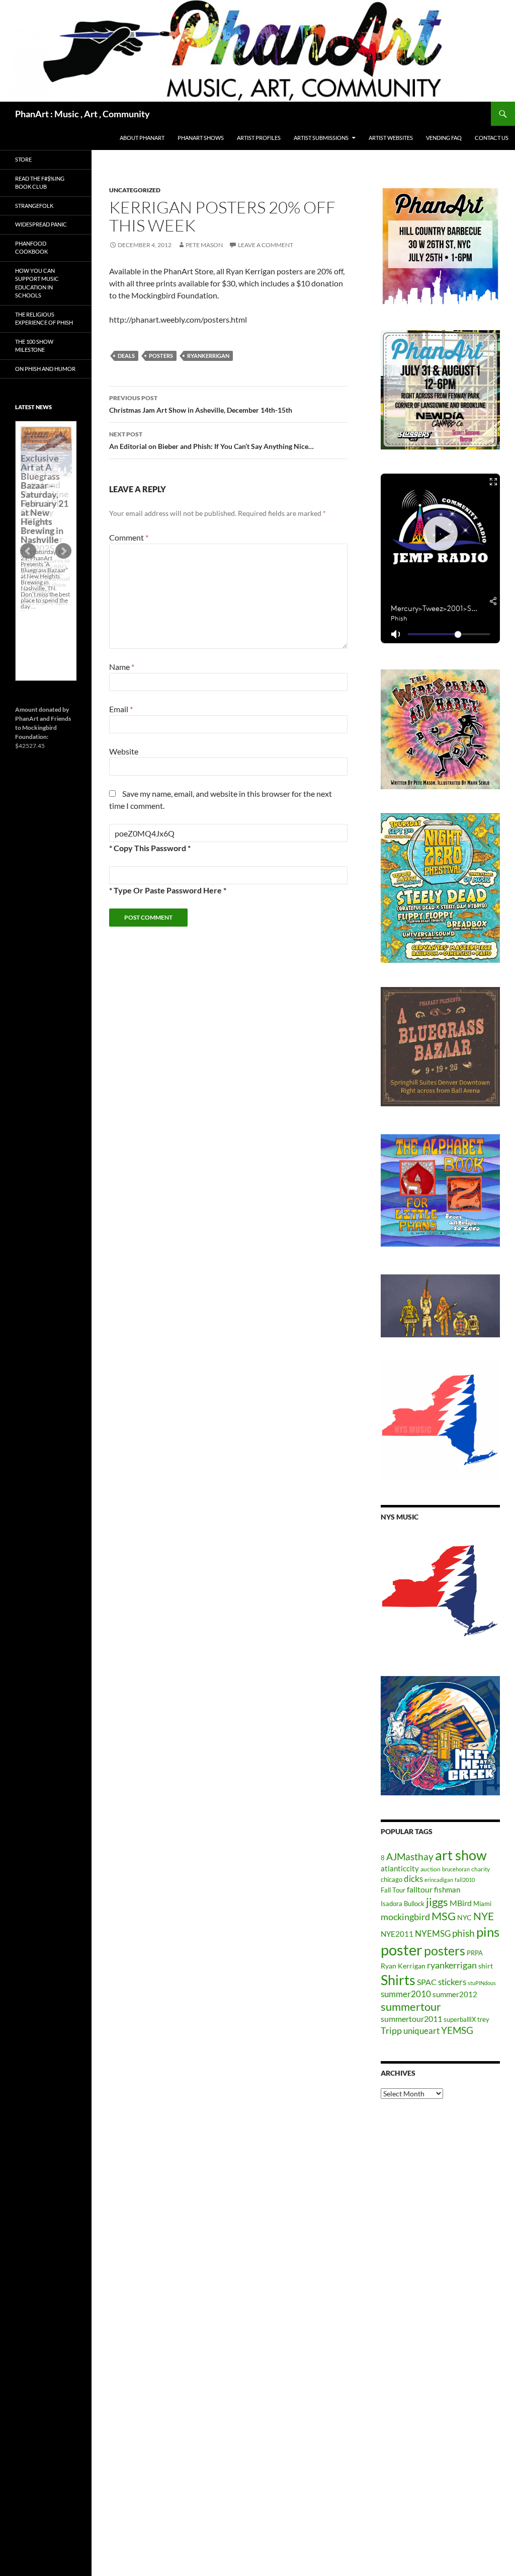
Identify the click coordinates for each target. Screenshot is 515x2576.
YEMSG (457, 2030)
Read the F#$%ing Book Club (40, 183)
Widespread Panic (41, 224)
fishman (447, 1889)
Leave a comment (266, 245)
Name (122, 667)
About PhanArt (142, 138)
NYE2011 (397, 1934)
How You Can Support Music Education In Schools (37, 283)
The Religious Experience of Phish (44, 319)
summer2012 (455, 1994)
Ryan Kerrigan (403, 1966)
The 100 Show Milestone (34, 346)
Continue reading (46, 612)
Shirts (398, 1980)
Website (124, 751)
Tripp (391, 2030)
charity (481, 1869)
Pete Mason (204, 245)
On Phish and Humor (45, 369)
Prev (28, 551)
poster (402, 1950)
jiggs (437, 1902)
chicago (392, 1879)
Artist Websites (391, 138)
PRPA (475, 1953)
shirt (486, 1966)
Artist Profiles (259, 138)
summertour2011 (411, 2019)
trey (483, 2019)
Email (121, 709)
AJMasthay (410, 1857)
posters (161, 356)
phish (463, 1933)
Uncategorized (135, 190)
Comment (129, 537)
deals (126, 356)
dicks (413, 1879)
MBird (461, 1903)
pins (488, 1932)
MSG (444, 1916)
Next (63, 551)
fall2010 (465, 1880)
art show (461, 1855)
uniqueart (421, 2031)
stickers (452, 1982)
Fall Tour (393, 1890)
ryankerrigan (208, 356)
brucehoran (456, 1869)
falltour (420, 1889)
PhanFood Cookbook (31, 248)
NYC (464, 1917)
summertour (411, 2006)
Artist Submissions (321, 138)
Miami (482, 1904)
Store (23, 159)
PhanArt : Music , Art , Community (82, 114)
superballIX (460, 2019)
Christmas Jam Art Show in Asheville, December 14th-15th (201, 404)
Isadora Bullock (403, 1904)
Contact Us (492, 138)
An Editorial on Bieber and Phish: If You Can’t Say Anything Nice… (211, 440)
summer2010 (406, 1994)
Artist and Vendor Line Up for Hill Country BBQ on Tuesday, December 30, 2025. (45, 516)
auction (431, 1869)
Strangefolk (34, 206)
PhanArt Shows (201, 138)
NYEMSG (433, 1934)
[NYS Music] (440, 1592)
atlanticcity (400, 1868)
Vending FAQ (444, 138)
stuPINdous (482, 1983)
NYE (484, 1916)
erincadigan (439, 1880)
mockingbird (405, 1917)
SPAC (427, 1982)
